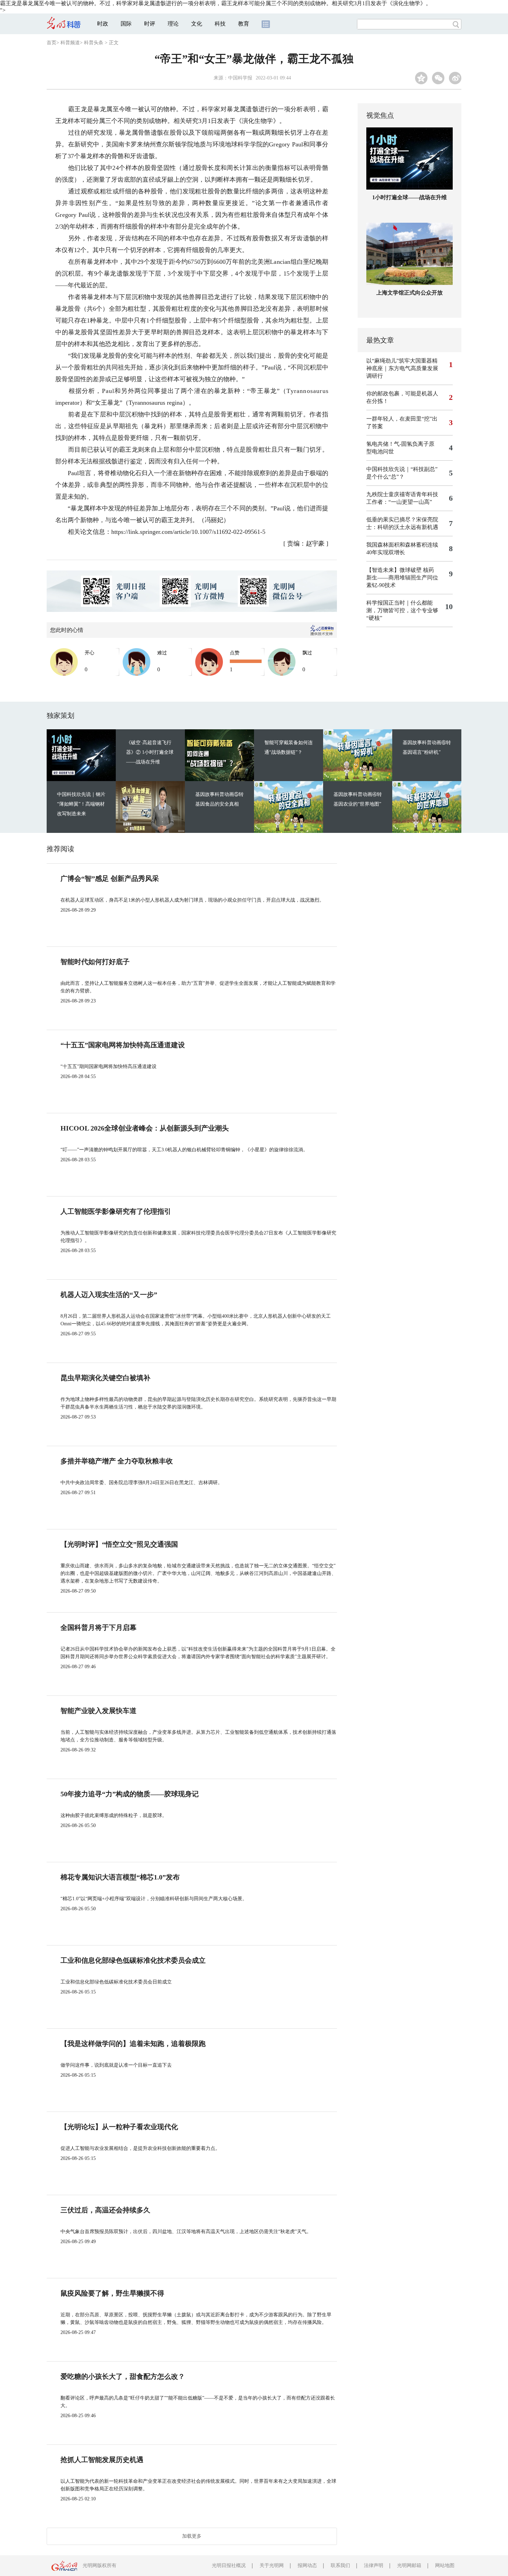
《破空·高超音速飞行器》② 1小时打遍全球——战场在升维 (150, 752)
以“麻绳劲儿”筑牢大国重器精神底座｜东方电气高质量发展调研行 (402, 368)
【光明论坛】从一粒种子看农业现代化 (119, 2127)
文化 (197, 24)
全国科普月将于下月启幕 (98, 1627)
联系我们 (340, 2565)
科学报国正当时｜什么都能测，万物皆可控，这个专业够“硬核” (402, 610)
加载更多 (192, 2536)
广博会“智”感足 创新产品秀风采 (110, 878)
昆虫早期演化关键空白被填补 (105, 1378)
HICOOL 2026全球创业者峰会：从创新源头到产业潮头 (145, 1128)
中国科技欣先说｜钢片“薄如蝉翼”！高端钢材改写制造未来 (81, 804)
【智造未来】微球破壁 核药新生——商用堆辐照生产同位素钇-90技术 (402, 578)
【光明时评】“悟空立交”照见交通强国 (119, 1544)
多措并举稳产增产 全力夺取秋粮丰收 (117, 1461)
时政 (103, 24)
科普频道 (70, 43)
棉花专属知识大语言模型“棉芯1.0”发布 (120, 1877)
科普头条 (94, 43)
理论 (173, 24)
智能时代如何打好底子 (95, 962)
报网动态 (307, 2565)
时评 (150, 24)
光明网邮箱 (409, 2565)
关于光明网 (272, 2565)
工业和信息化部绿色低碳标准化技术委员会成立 (133, 1960)
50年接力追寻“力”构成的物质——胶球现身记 (130, 1794)
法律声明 (374, 2565)
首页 (51, 43)
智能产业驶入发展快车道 (98, 1711)
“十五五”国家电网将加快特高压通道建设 (123, 1045)
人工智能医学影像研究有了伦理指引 (116, 1211)
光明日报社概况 (229, 2565)
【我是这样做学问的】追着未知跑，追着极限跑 (133, 2044)
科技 (220, 24)
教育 (244, 24)
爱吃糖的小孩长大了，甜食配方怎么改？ (123, 2376)
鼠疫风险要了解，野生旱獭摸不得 (112, 2293)
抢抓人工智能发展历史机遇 (102, 2460)
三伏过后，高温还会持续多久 (105, 2210)
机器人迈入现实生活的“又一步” (109, 1295)
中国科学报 (240, 78)
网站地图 (445, 2565)
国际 (126, 24)
